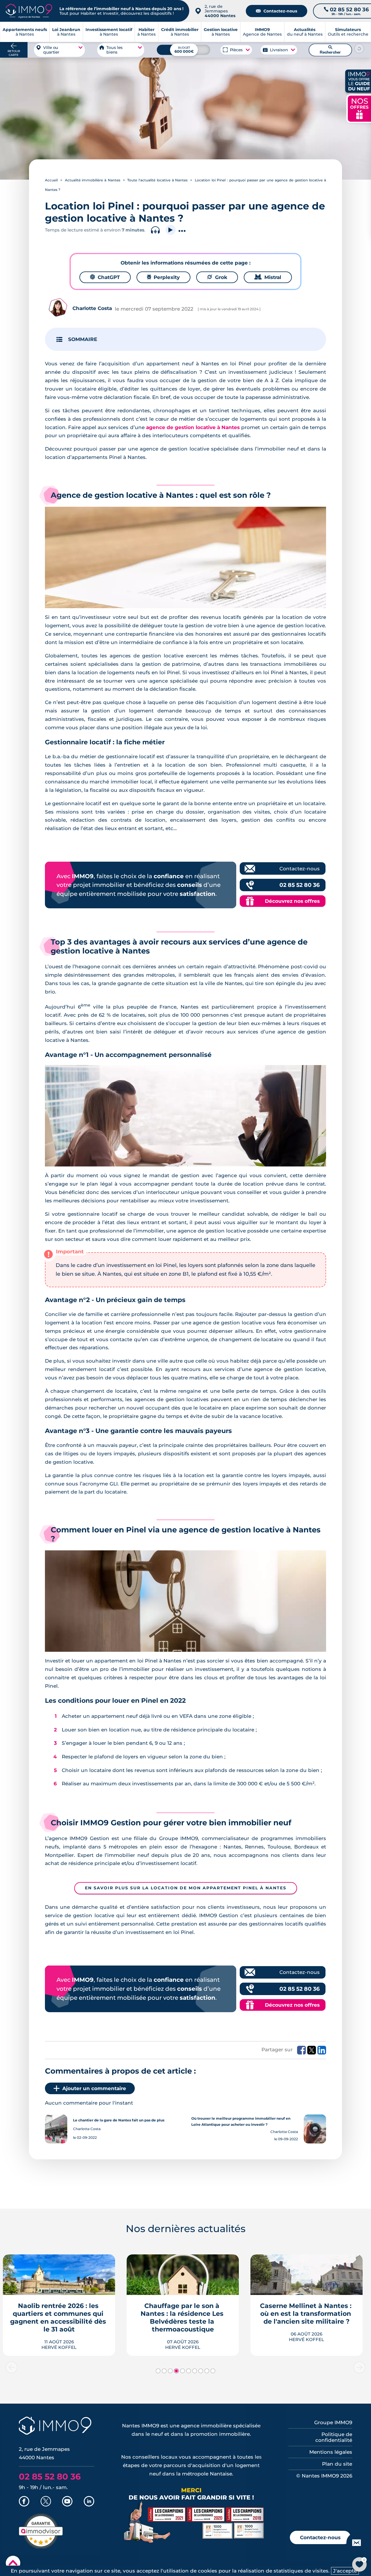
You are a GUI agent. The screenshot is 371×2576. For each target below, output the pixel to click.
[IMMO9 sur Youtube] (67, 2502)
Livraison (279, 50)
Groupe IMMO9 (333, 2422)
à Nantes (66, 32)
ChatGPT (105, 277)
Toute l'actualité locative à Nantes (157, 180)
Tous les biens (114, 50)
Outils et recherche (348, 32)
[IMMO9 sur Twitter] (46, 2502)
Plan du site (337, 2464)
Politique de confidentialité (334, 2437)
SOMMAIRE (83, 339)
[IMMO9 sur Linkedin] (89, 2502)
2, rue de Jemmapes (220, 11)
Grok (217, 277)
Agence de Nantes (262, 32)
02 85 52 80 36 (300, 885)
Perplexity (163, 277)
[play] (171, 230)
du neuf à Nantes (305, 32)
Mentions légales (331, 2452)
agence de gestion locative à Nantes (193, 427)
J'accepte (345, 2571)
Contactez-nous (277, 11)
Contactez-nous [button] (320, 2537)
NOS (359, 108)
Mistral (268, 277)
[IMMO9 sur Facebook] (24, 2502)
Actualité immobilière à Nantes (93, 180)
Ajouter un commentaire (94, 2088)
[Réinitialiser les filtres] (359, 48)
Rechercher (330, 50)
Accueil (51, 180)
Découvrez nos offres (292, 901)
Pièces (236, 50)
